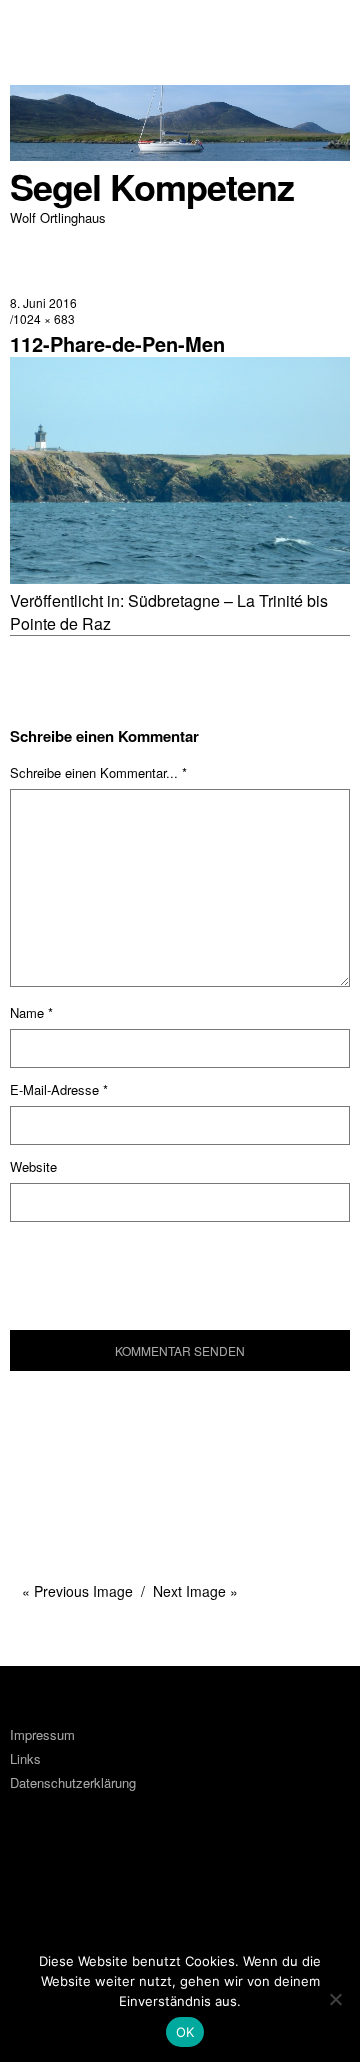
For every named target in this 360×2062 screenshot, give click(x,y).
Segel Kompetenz (152, 186)
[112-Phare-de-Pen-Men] (180, 577)
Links (25, 1758)
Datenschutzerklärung (73, 1782)
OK (185, 2032)
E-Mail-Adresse (59, 1089)
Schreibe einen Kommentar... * (98, 772)
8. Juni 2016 (43, 302)
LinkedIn (89, 1883)
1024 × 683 (44, 318)
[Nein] (335, 1999)
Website (33, 1166)
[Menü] (35, 25)
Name (31, 1012)
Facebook (35, 1883)
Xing (143, 1883)
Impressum (42, 1734)
